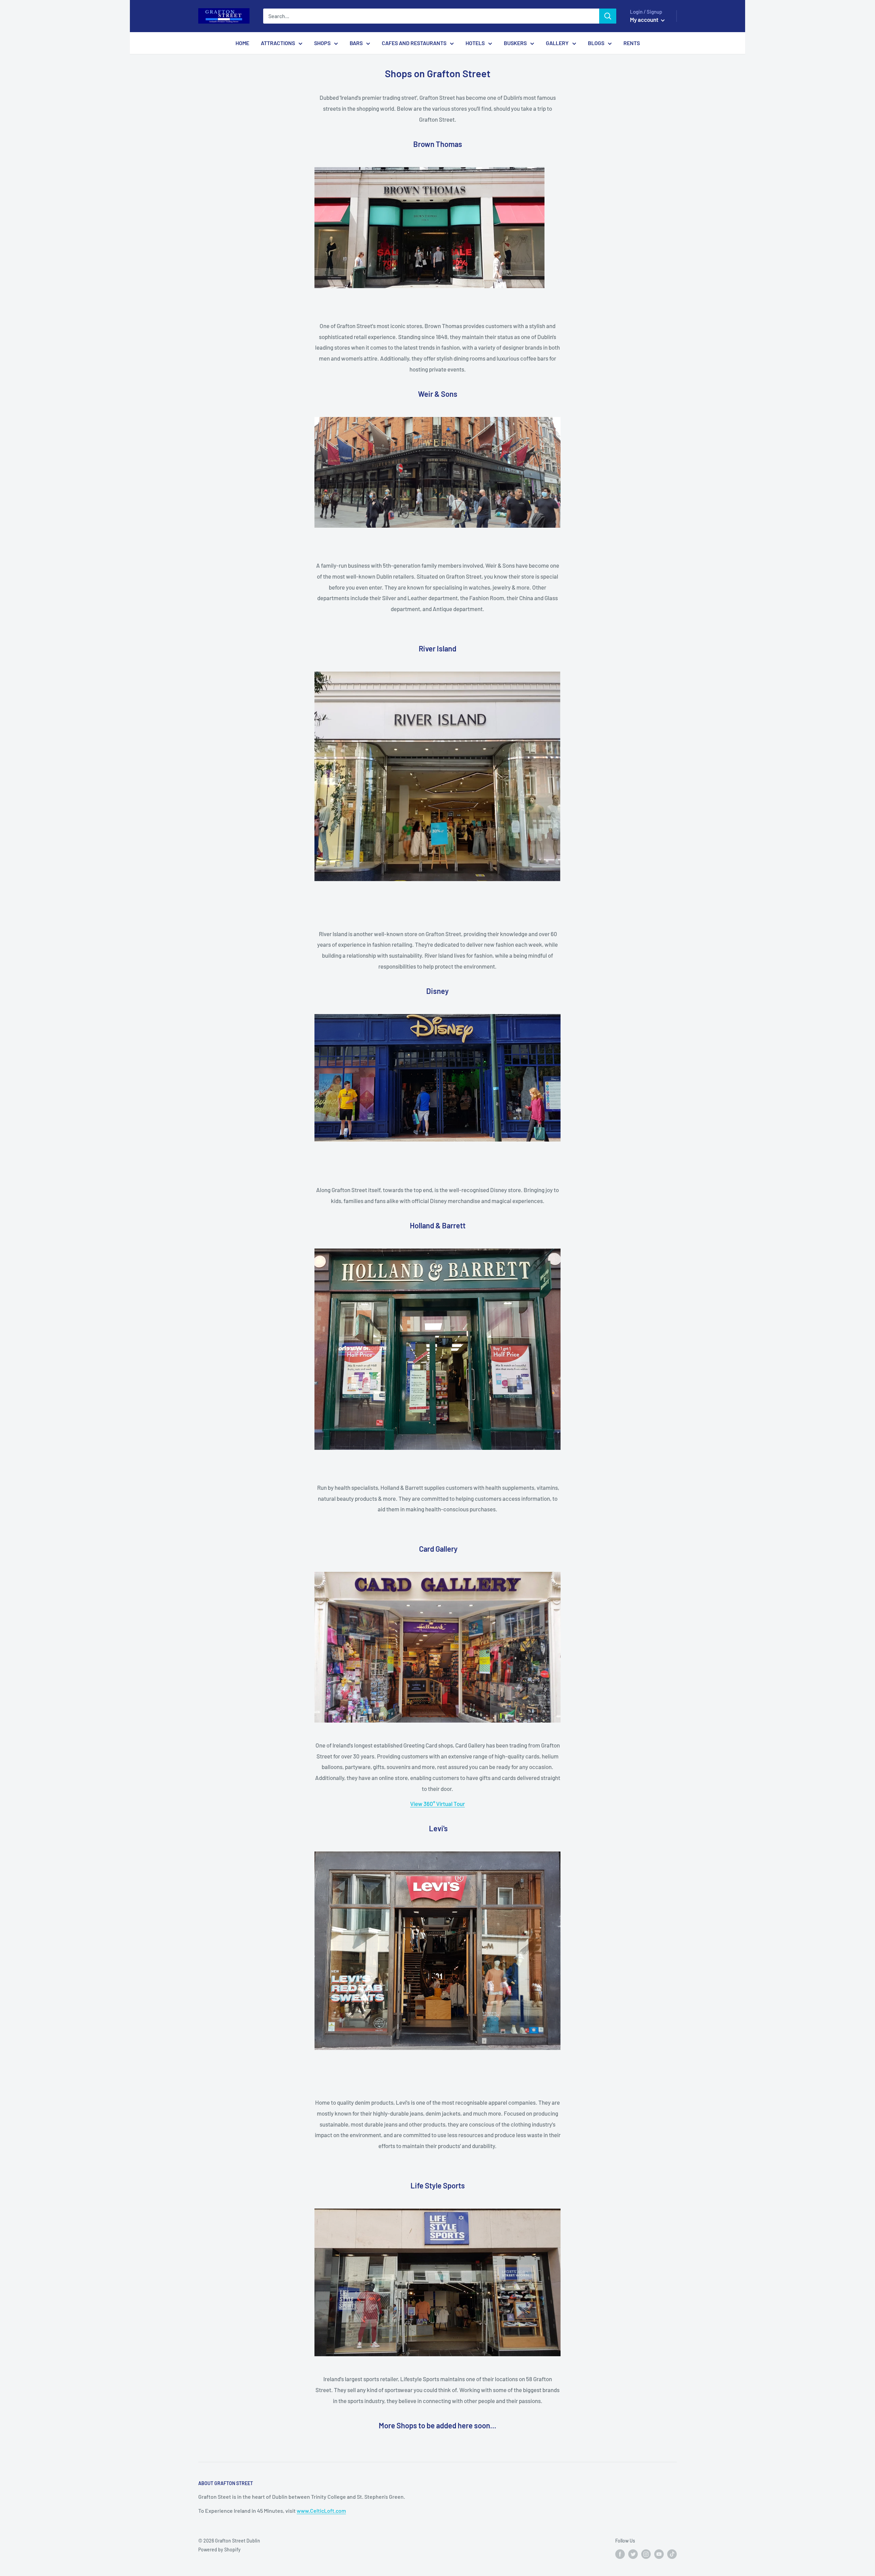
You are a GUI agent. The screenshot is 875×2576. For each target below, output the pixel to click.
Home (242, 43)
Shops (322, 43)
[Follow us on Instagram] (646, 2554)
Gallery (557, 43)
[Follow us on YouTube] (659, 2554)
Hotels (475, 43)
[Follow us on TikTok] (672, 2554)
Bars (356, 43)
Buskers (515, 43)
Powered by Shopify (219, 2550)
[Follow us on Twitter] (633, 2554)
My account (645, 19)
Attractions (278, 43)
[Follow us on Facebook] (620, 2554)
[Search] (608, 16)
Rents (632, 43)
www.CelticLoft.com (321, 2511)
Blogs (596, 43)
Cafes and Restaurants (414, 43)
